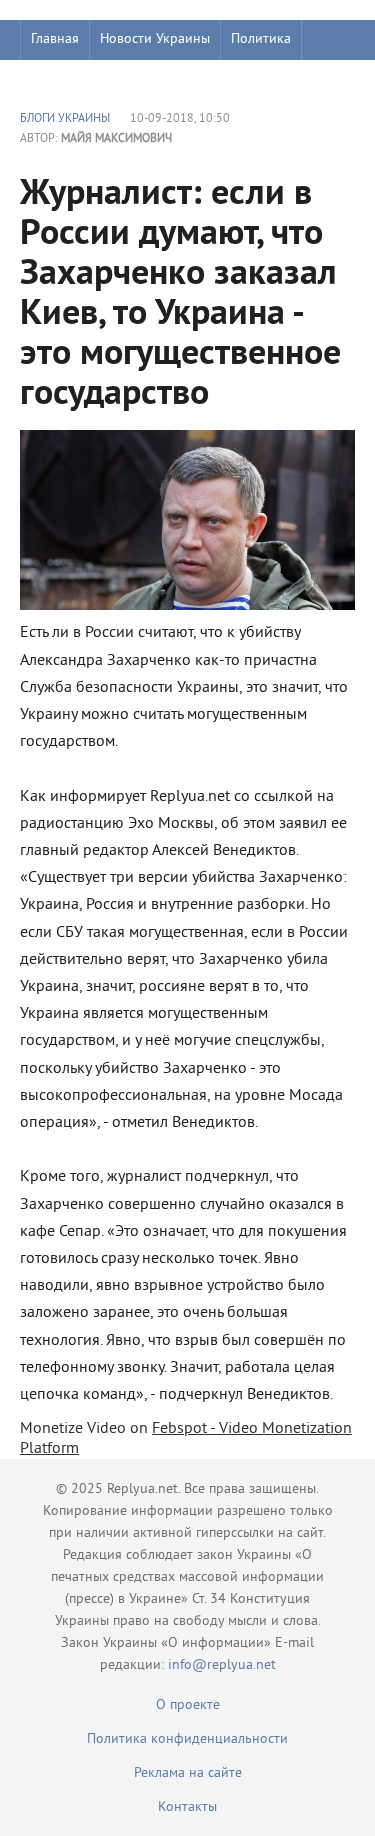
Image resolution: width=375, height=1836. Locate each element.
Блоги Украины (65, 119)
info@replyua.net (222, 1665)
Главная (55, 39)
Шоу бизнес (66, 79)
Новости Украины (155, 39)
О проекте (188, 1705)
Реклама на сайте (188, 1773)
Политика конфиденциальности (187, 1739)
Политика (261, 39)
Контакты (187, 1807)
